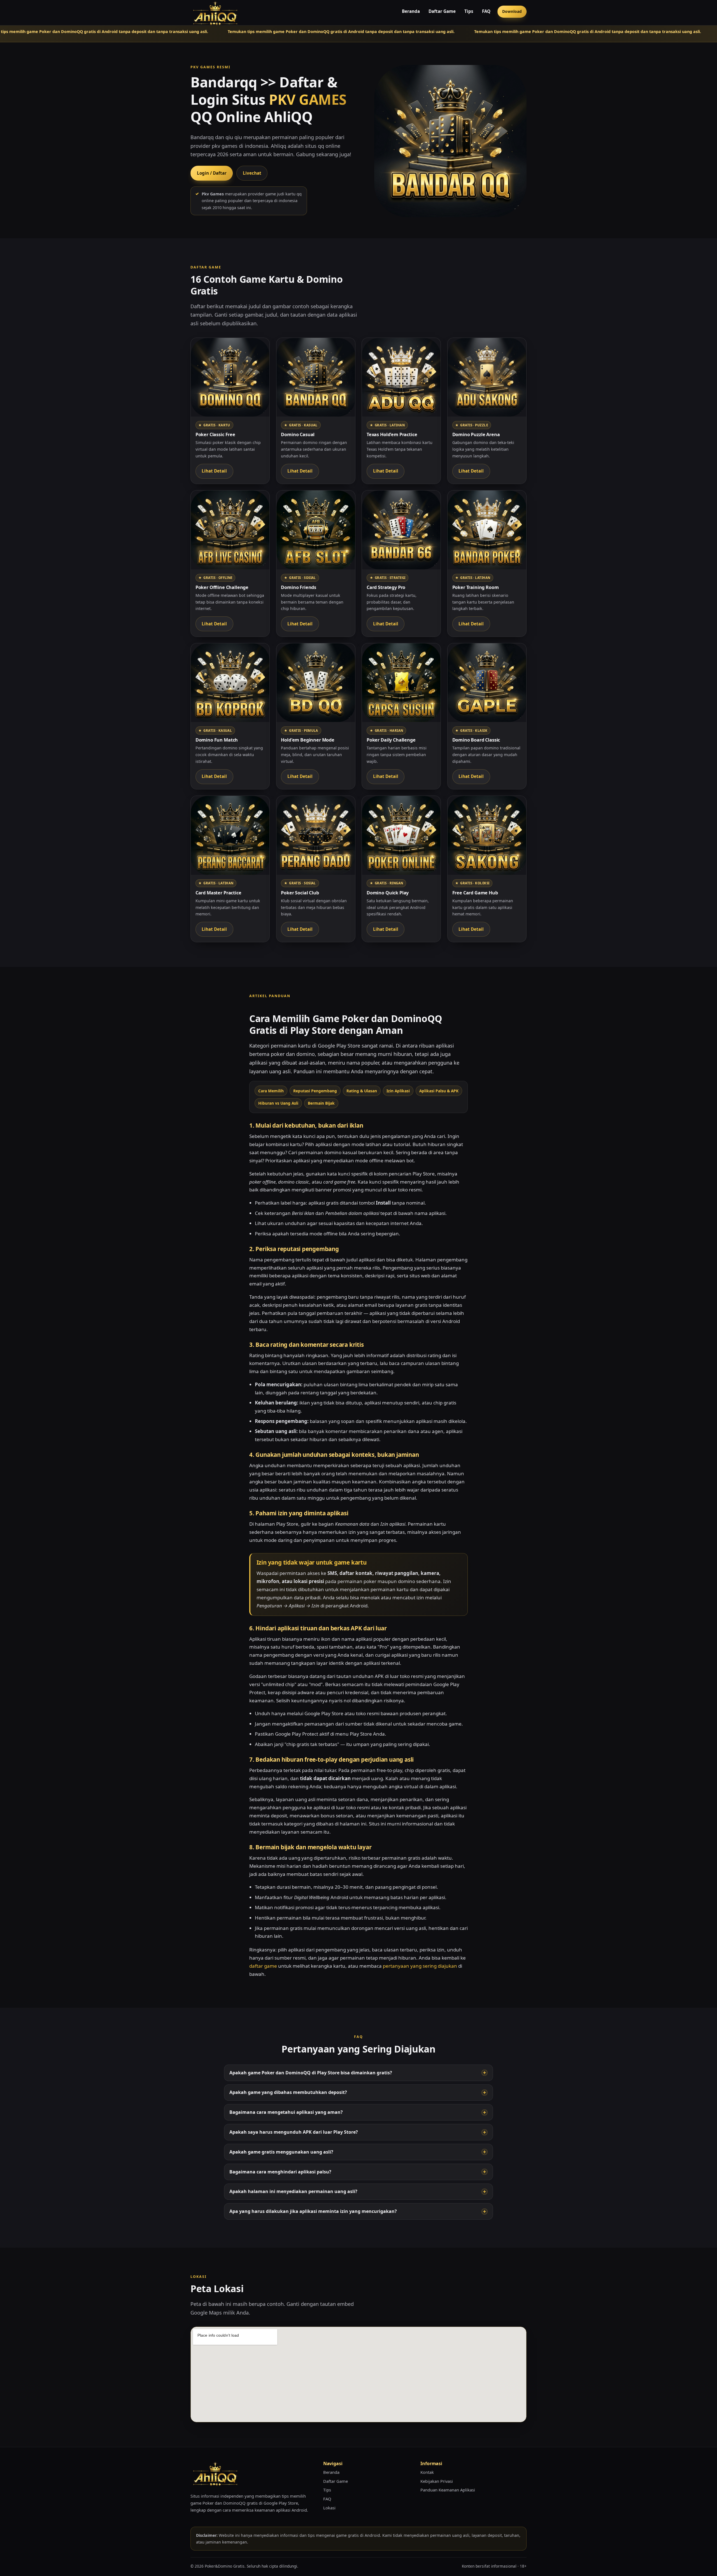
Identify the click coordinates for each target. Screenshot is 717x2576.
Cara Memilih (271, 1091)
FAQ (486, 11)
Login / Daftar (212, 173)
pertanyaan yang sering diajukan (420, 1966)
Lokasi (329, 2508)
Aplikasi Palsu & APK (439, 1091)
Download (512, 11)
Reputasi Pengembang (315, 1091)
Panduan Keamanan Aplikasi (448, 2490)
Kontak (427, 2472)
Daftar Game (442, 11)
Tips (469, 11)
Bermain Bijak (321, 1103)
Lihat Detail (214, 471)
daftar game (263, 1966)
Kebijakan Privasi (437, 2481)
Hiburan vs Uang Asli (278, 1103)
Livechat (252, 173)
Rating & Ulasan (362, 1091)
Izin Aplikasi (398, 1091)
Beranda (411, 11)
